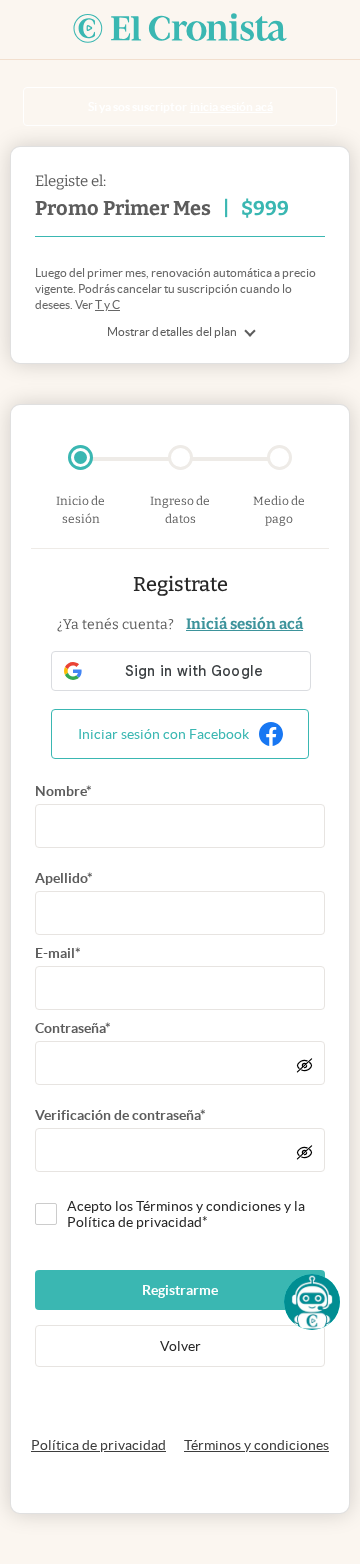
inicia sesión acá (231, 106)
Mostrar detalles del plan (172, 331)
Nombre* (63, 791)
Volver (180, 1346)
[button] (312, 1302)
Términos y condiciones (256, 1445)
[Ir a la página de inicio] (180, 29)
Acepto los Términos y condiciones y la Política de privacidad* (186, 1214)
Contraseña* (73, 1028)
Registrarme (180, 1290)
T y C (107, 304)
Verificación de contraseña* (120, 1115)
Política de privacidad (98, 1445)
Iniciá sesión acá (244, 624)
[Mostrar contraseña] (304, 1065)
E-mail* (58, 953)
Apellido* (64, 878)
